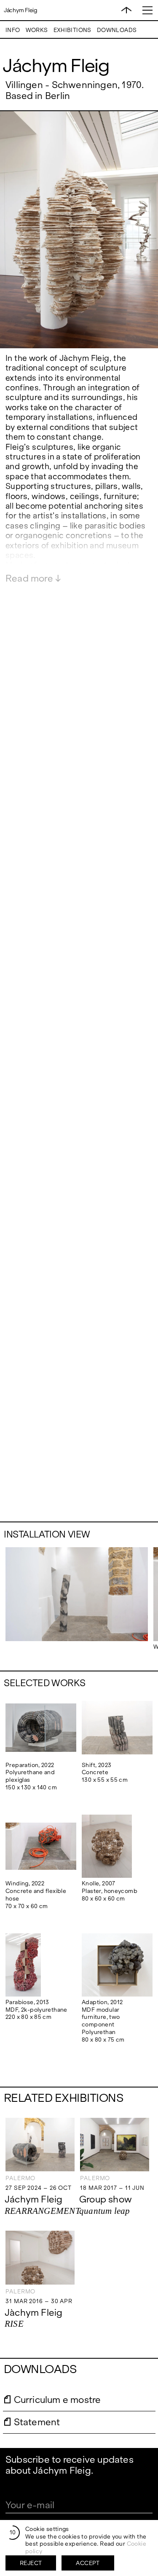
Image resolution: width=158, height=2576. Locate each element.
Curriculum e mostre (58, 2400)
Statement (37, 2422)
